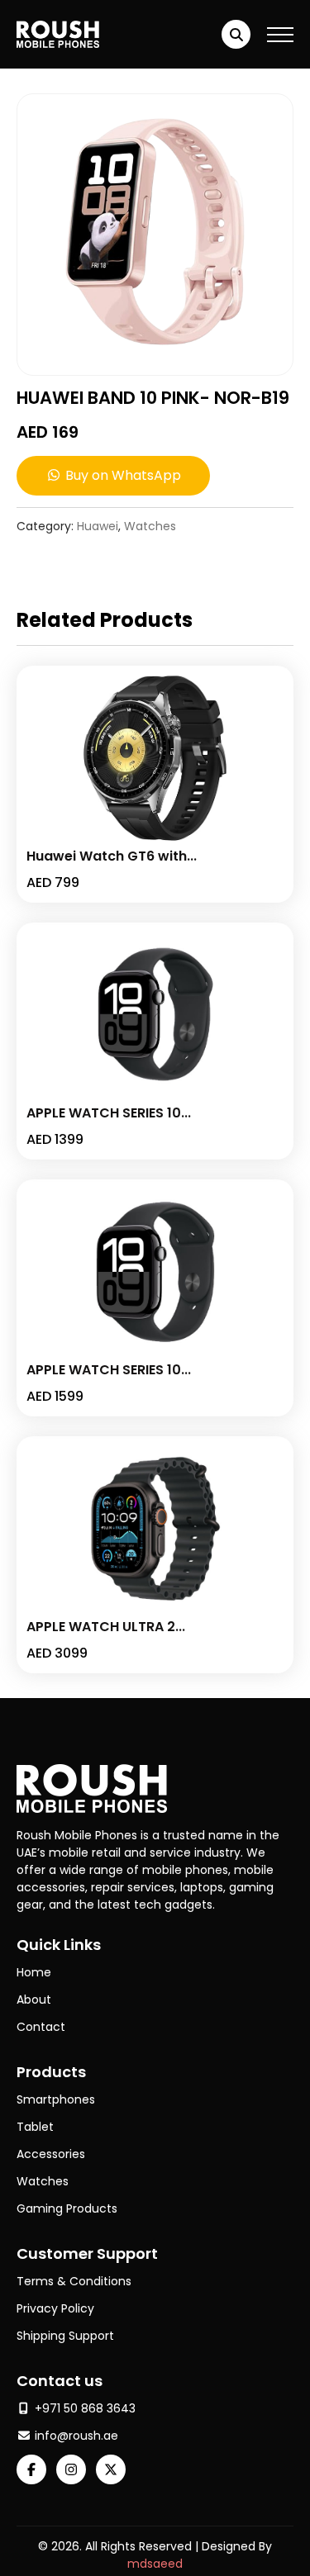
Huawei (98, 526)
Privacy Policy (55, 2308)
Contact (41, 2027)
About (34, 2000)
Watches (150, 526)
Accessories (51, 2154)
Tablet (35, 2127)
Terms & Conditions (74, 2281)
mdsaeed (155, 2564)
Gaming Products (67, 2208)
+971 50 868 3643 (83, 2408)
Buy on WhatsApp (122, 475)
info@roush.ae (75, 2436)
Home (34, 1972)
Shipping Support (65, 2336)
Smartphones (56, 2099)
